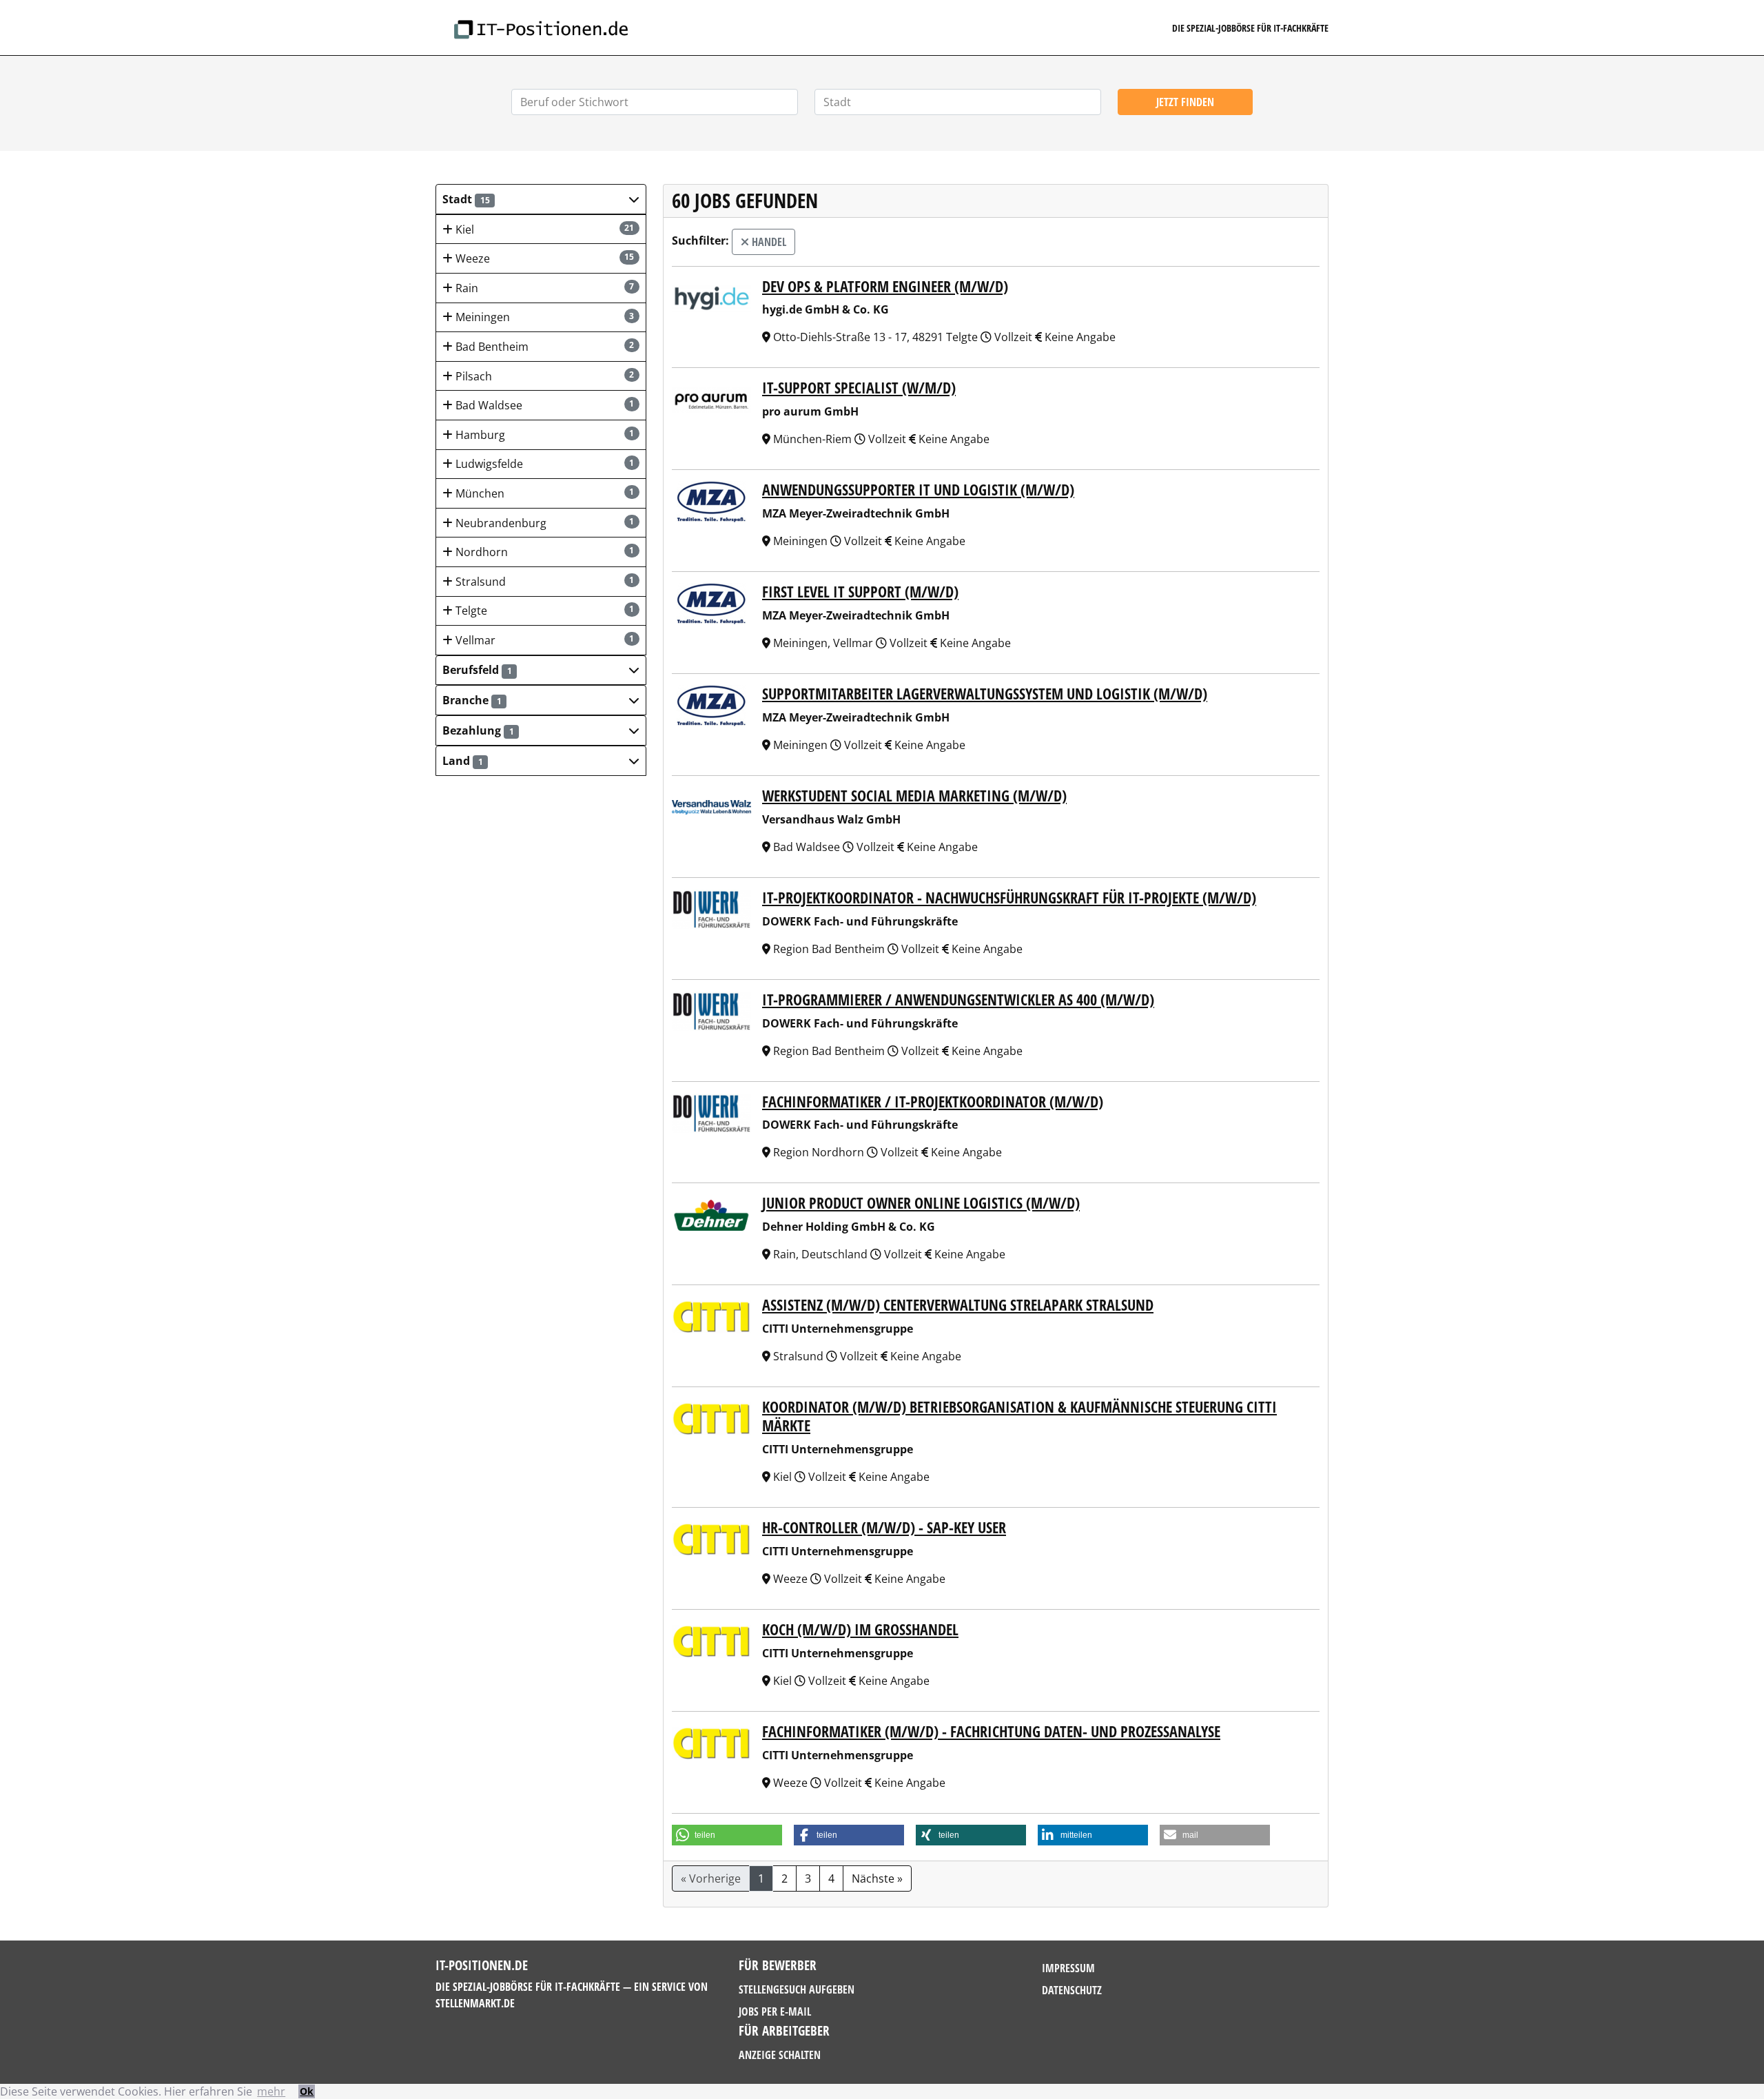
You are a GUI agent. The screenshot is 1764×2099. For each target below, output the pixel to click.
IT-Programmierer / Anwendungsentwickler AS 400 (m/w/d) (958, 1000)
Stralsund (544, 582)
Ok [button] (307, 2091)
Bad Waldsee (544, 405)
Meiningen (544, 317)
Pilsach (544, 376)
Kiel (544, 229)
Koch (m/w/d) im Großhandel (860, 1629)
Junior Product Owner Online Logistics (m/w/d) (921, 1203)
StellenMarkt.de (475, 2003)
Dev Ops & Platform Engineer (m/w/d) (885, 286)
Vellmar (544, 640)
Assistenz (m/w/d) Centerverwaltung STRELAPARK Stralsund (958, 1305)
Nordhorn (544, 552)
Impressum (1068, 1968)
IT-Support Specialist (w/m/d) (859, 388)
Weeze (544, 258)
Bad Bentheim (544, 347)
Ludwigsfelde (544, 464)
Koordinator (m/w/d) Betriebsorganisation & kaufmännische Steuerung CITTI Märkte (1019, 1416)
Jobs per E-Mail (775, 2011)
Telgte (544, 611)
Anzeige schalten (780, 2055)
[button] (541, 199)
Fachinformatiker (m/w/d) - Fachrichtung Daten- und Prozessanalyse (991, 1731)
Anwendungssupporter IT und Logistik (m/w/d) (918, 490)
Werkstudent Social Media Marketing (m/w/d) (914, 796)
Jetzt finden (1185, 102)
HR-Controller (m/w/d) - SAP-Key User (884, 1527)
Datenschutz (1072, 1990)
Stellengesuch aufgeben (797, 1989)
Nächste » (877, 1878)
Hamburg (544, 435)
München (544, 493)
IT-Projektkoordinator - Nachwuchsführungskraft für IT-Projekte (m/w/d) (1009, 898)
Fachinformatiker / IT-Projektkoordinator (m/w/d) (933, 1102)
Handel (768, 242)
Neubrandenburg (544, 523)
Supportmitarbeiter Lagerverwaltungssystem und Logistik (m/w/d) (985, 694)
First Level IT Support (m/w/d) (860, 592)
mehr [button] (271, 2091)
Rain (544, 288)
